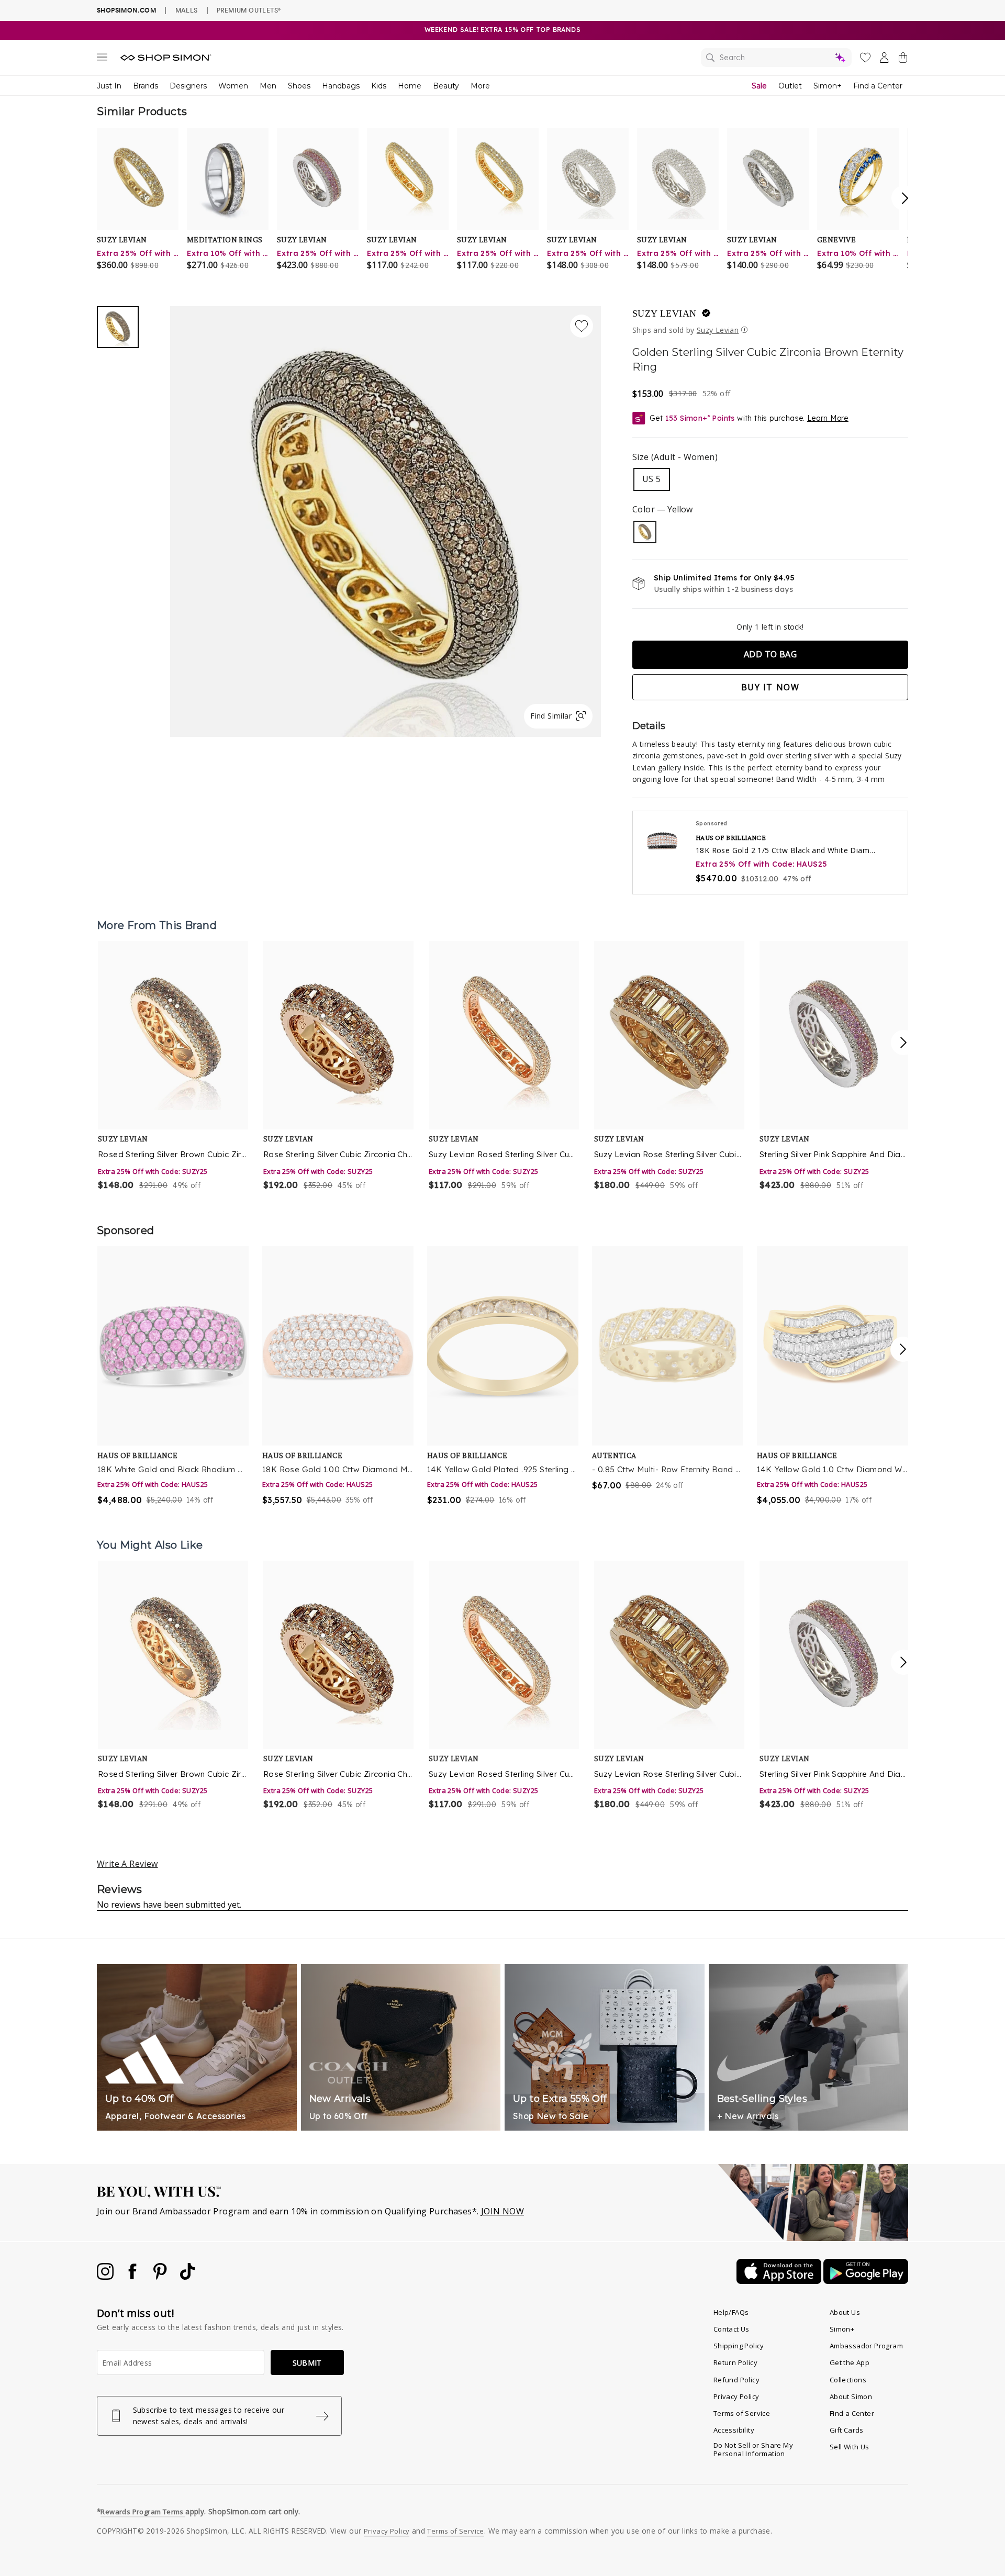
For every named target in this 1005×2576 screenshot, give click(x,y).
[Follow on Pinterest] (161, 2277)
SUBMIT (307, 2363)
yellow (645, 532)
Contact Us (732, 2329)
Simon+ (828, 86)
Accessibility (734, 2430)
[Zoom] (386, 517)
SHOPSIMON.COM (126, 10)
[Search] (776, 58)
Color (662, 509)
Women (233, 86)
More (480, 86)
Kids (379, 86)
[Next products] (903, 1043)
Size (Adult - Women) (675, 457)
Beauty (446, 86)
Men (268, 86)
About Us (845, 2312)
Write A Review (127, 1864)
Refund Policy (736, 2380)
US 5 (652, 479)
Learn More (828, 418)
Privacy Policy (736, 2396)
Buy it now (770, 687)
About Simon (851, 2396)
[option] (174, 1066)
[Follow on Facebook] (133, 2277)
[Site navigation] (102, 59)
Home (410, 86)
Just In (109, 86)
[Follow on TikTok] (187, 2277)
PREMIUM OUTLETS (249, 10)
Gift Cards (847, 2430)
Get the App (850, 2362)
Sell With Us (850, 2447)
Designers (188, 86)
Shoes (299, 86)
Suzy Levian (664, 313)
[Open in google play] (866, 2281)
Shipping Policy (739, 2346)
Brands (146, 86)
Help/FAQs (731, 2312)
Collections (848, 2380)
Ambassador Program (866, 2346)
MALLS (187, 10)
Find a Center (878, 86)
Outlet (790, 86)
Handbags (341, 86)
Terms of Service (742, 2413)
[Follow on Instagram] (106, 2277)
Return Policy (735, 2362)
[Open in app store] (780, 2281)
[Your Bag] (903, 60)
